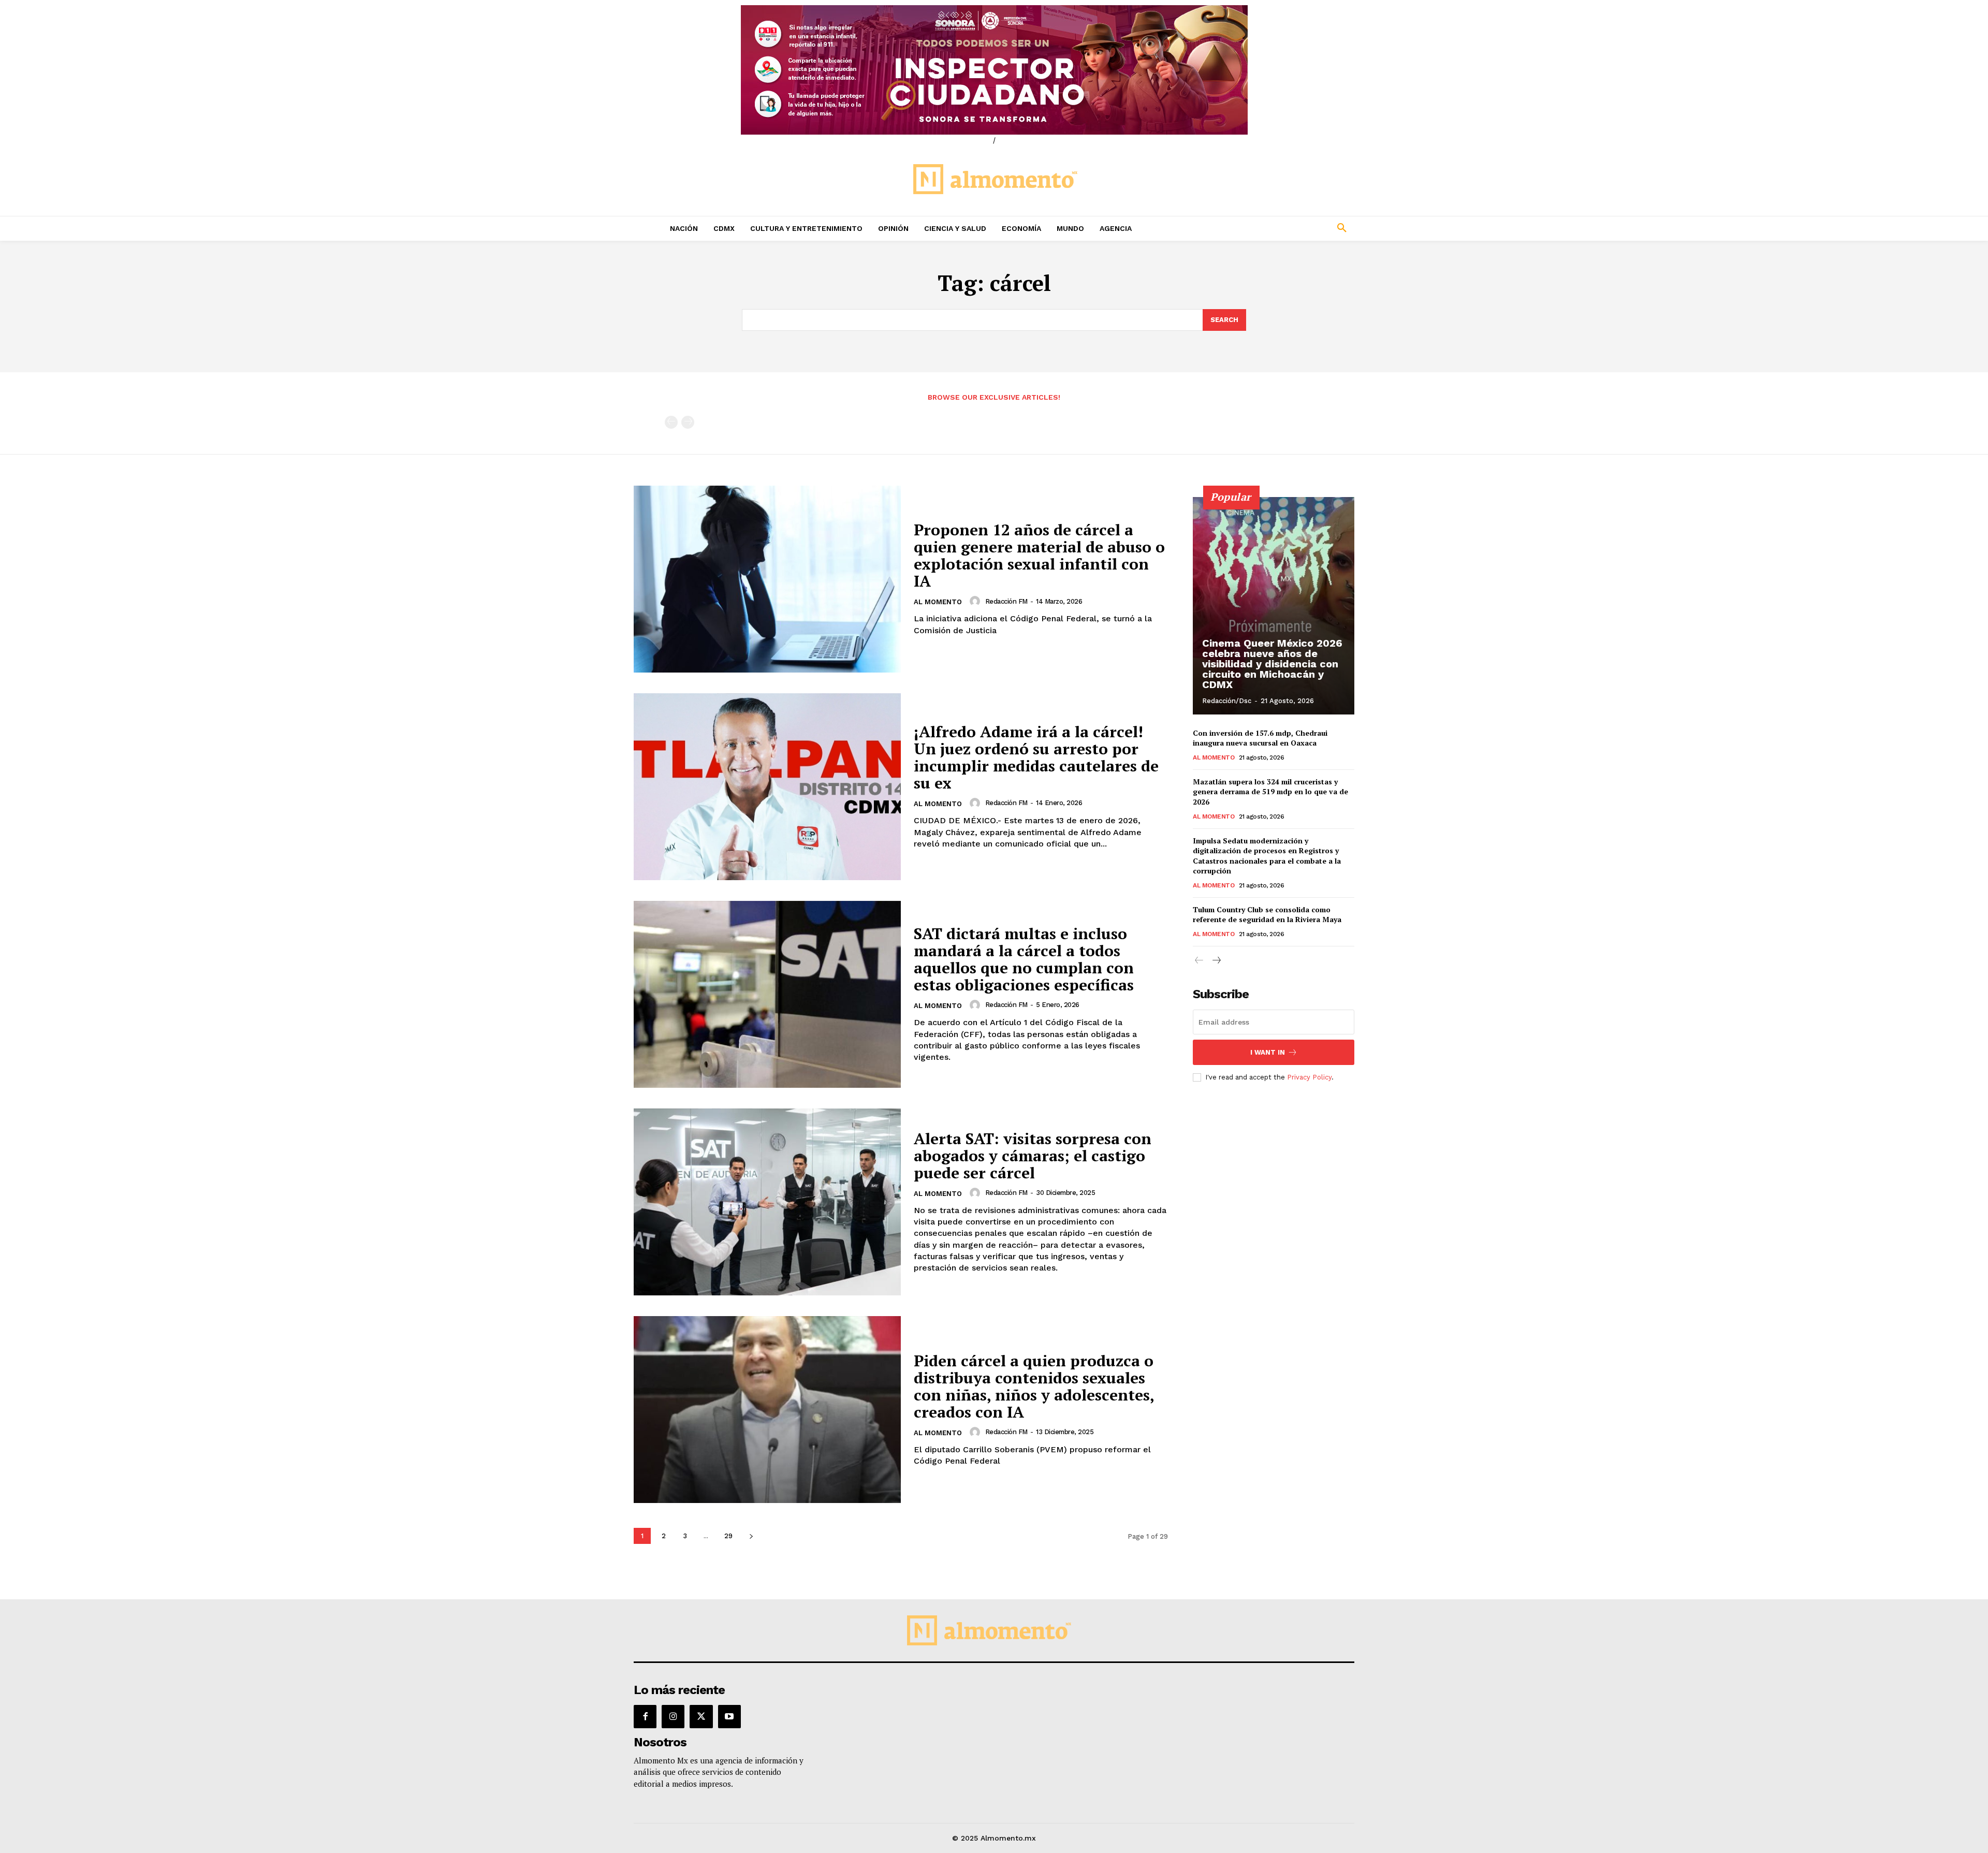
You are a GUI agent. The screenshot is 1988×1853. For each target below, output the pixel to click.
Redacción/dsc (1227, 701)
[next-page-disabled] (688, 422)
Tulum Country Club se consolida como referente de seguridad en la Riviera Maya (1267, 915)
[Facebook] (645, 1716)
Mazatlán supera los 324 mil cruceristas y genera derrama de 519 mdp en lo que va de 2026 (1270, 792)
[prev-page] (671, 422)
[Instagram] (673, 1716)
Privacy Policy (1309, 1077)
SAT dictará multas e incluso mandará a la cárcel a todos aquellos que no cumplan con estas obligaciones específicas (1024, 959)
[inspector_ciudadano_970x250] (994, 70)
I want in (1268, 1052)
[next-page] (751, 1536)
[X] (701, 1716)
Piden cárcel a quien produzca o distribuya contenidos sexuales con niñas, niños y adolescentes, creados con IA (1034, 1386)
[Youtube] (729, 1716)
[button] (1274, 228)
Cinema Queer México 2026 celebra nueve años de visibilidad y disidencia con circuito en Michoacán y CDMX (1272, 664)
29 (728, 1536)
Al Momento (938, 602)
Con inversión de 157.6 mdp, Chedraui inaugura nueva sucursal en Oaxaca (1260, 738)
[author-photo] (976, 601)
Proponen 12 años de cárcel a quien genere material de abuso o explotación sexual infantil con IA (1039, 555)
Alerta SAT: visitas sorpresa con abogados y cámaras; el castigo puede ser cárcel (1033, 1156)
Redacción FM (1006, 601)
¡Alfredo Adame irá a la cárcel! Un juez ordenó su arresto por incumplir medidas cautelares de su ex (1036, 757)
